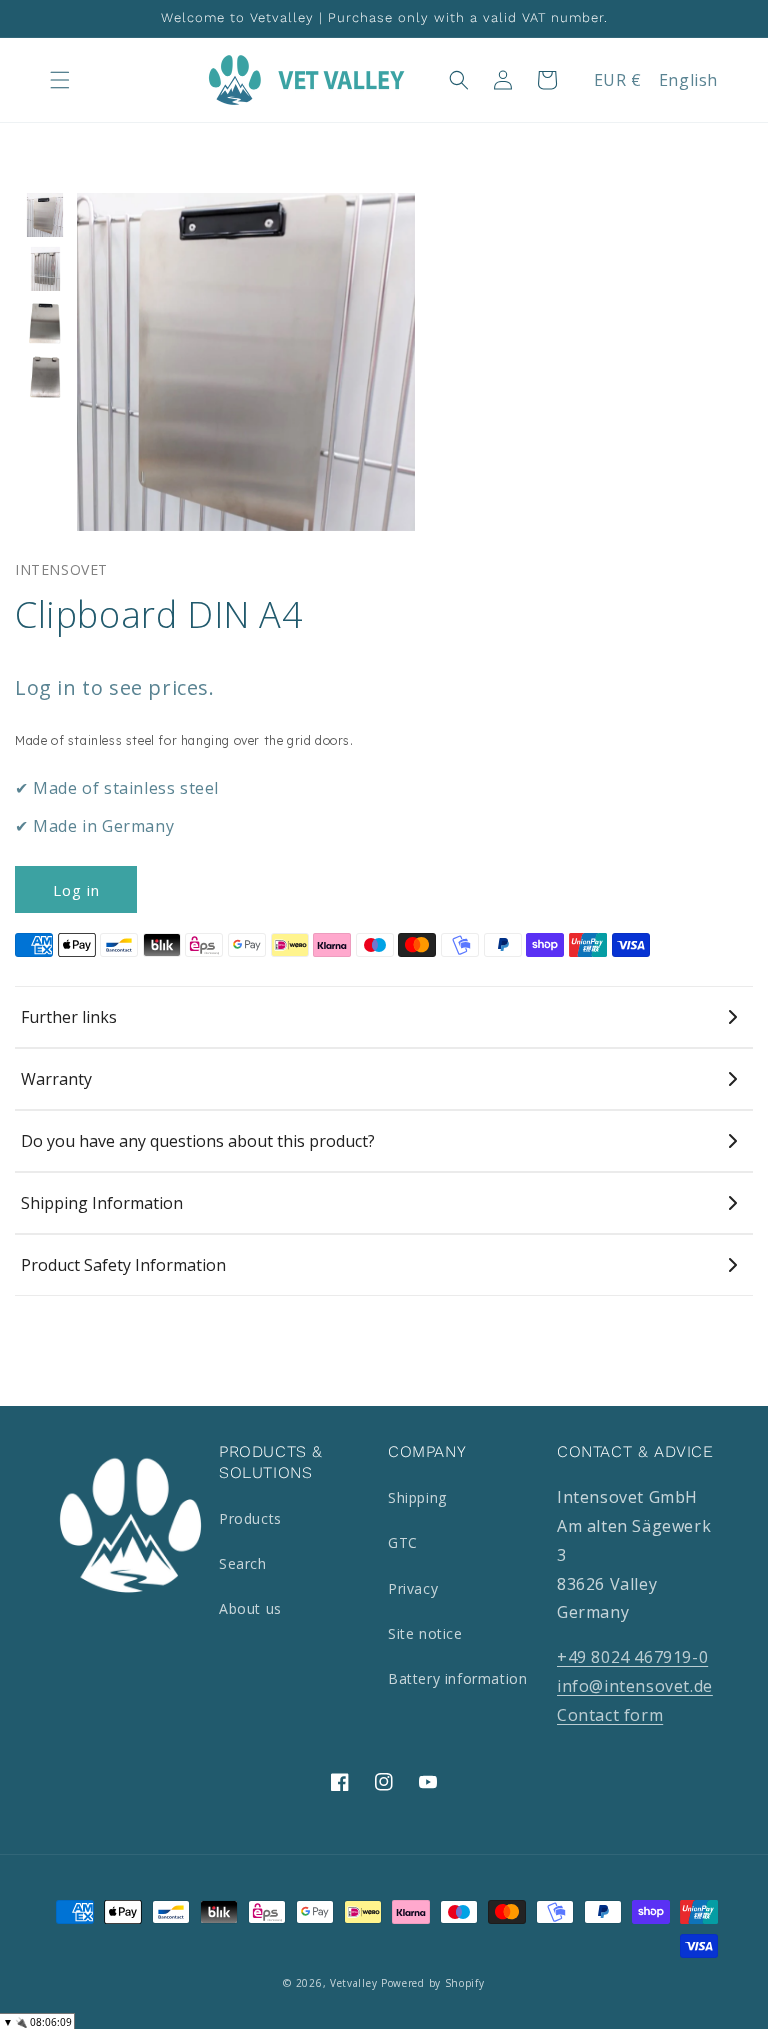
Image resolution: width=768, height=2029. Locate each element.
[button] (60, 80)
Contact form (610, 1715)
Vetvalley (353, 1983)
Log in (76, 890)
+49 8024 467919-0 (632, 1657)
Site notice (425, 1633)
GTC (403, 1542)
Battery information (457, 1678)
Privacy (413, 1588)
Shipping (417, 1497)
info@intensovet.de (635, 1686)
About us (250, 1608)
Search (243, 1563)
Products (250, 1518)
